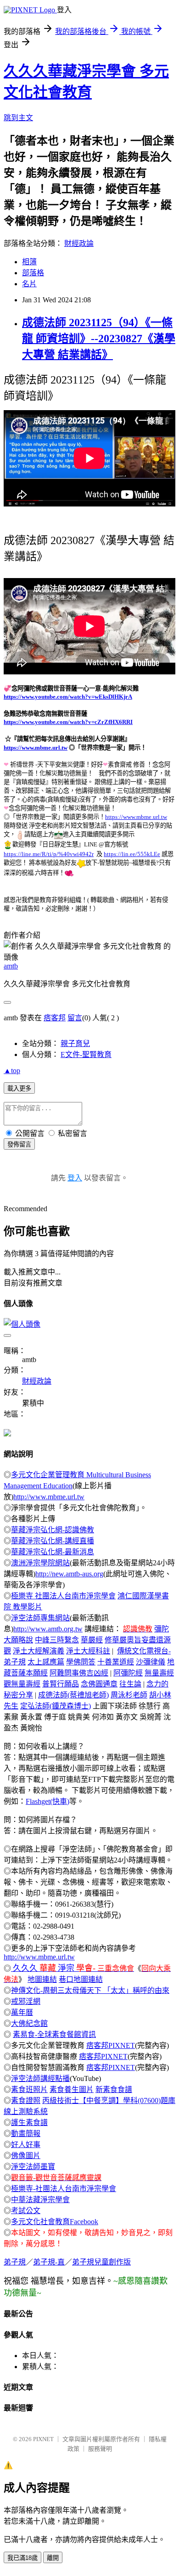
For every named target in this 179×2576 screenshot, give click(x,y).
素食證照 (26, 2100)
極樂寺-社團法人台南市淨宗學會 (64, 2189)
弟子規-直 (49, 2262)
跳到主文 (18, 118)
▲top (12, 1071)
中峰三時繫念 (57, 1640)
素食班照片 (29, 2089)
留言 (75, 1018)
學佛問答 (81, 1662)
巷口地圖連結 (81, 1979)
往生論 (130, 1684)
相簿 (29, 262)
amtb (11, 966)
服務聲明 (100, 2449)
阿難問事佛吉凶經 (79, 1673)
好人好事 (26, 2145)
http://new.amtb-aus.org (69, 1574)
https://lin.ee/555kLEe (132, 854)
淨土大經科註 (88, 1651)
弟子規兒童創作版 (101, 2262)
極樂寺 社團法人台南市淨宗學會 (63, 1596)
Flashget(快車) (48, 1801)
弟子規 (15, 2262)
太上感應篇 (46, 1662)
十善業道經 (116, 1662)
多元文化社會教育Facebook (55, 2222)
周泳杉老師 (129, 1695)
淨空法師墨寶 (33, 2167)
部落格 (33, 273)
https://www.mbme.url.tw (36, 748)
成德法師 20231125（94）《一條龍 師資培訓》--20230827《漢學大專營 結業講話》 (99, 339)
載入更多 (19, 1088)
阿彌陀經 (128, 1673)
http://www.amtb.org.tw (48, 1629)
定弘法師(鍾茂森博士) (56, 1706)
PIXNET (43, 2439)
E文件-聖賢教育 (86, 1054)
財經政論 (79, 243)
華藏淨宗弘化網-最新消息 (53, 1552)
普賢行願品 (61, 1684)
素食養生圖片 (72, 2089)
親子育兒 (75, 1043)
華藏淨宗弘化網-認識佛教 (53, 1530)
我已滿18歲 (22, 2558)
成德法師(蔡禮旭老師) (73, 1695)
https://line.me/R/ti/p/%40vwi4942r (49, 854)
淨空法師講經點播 (40, 2078)
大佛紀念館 (29, 2023)
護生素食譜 (29, 2123)
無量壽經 (159, 1673)
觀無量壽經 (22, 1684)
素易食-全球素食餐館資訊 (54, 2034)
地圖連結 (42, 1979)
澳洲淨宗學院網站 (40, 1563)
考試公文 (26, 2211)
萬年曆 (22, 2012)
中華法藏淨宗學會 (40, 2200)
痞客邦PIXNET (111, 2045)
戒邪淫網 (26, 2001)
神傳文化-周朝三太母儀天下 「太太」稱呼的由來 (90, 1990)
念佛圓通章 (99, 1684)
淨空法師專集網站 (40, 1618)
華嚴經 (92, 1640)
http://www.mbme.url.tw (49, 1497)
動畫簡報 (26, 2134)
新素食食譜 (114, 2089)
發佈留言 (19, 1144)
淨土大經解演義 (39, 1651)
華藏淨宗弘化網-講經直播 (53, 1541)
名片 (29, 284)
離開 (53, 2558)
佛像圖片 (26, 2156)
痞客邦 (55, 1018)
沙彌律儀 (151, 1662)
